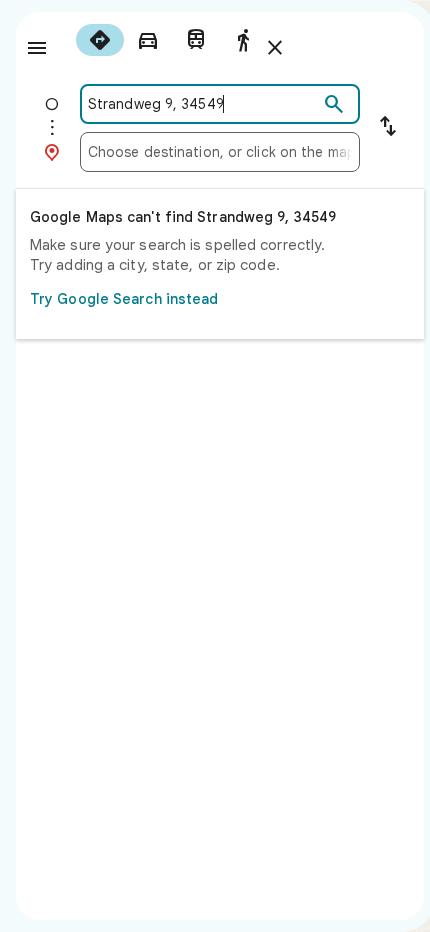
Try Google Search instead (124, 299)
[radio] (100, 40)
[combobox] (203, 104)
